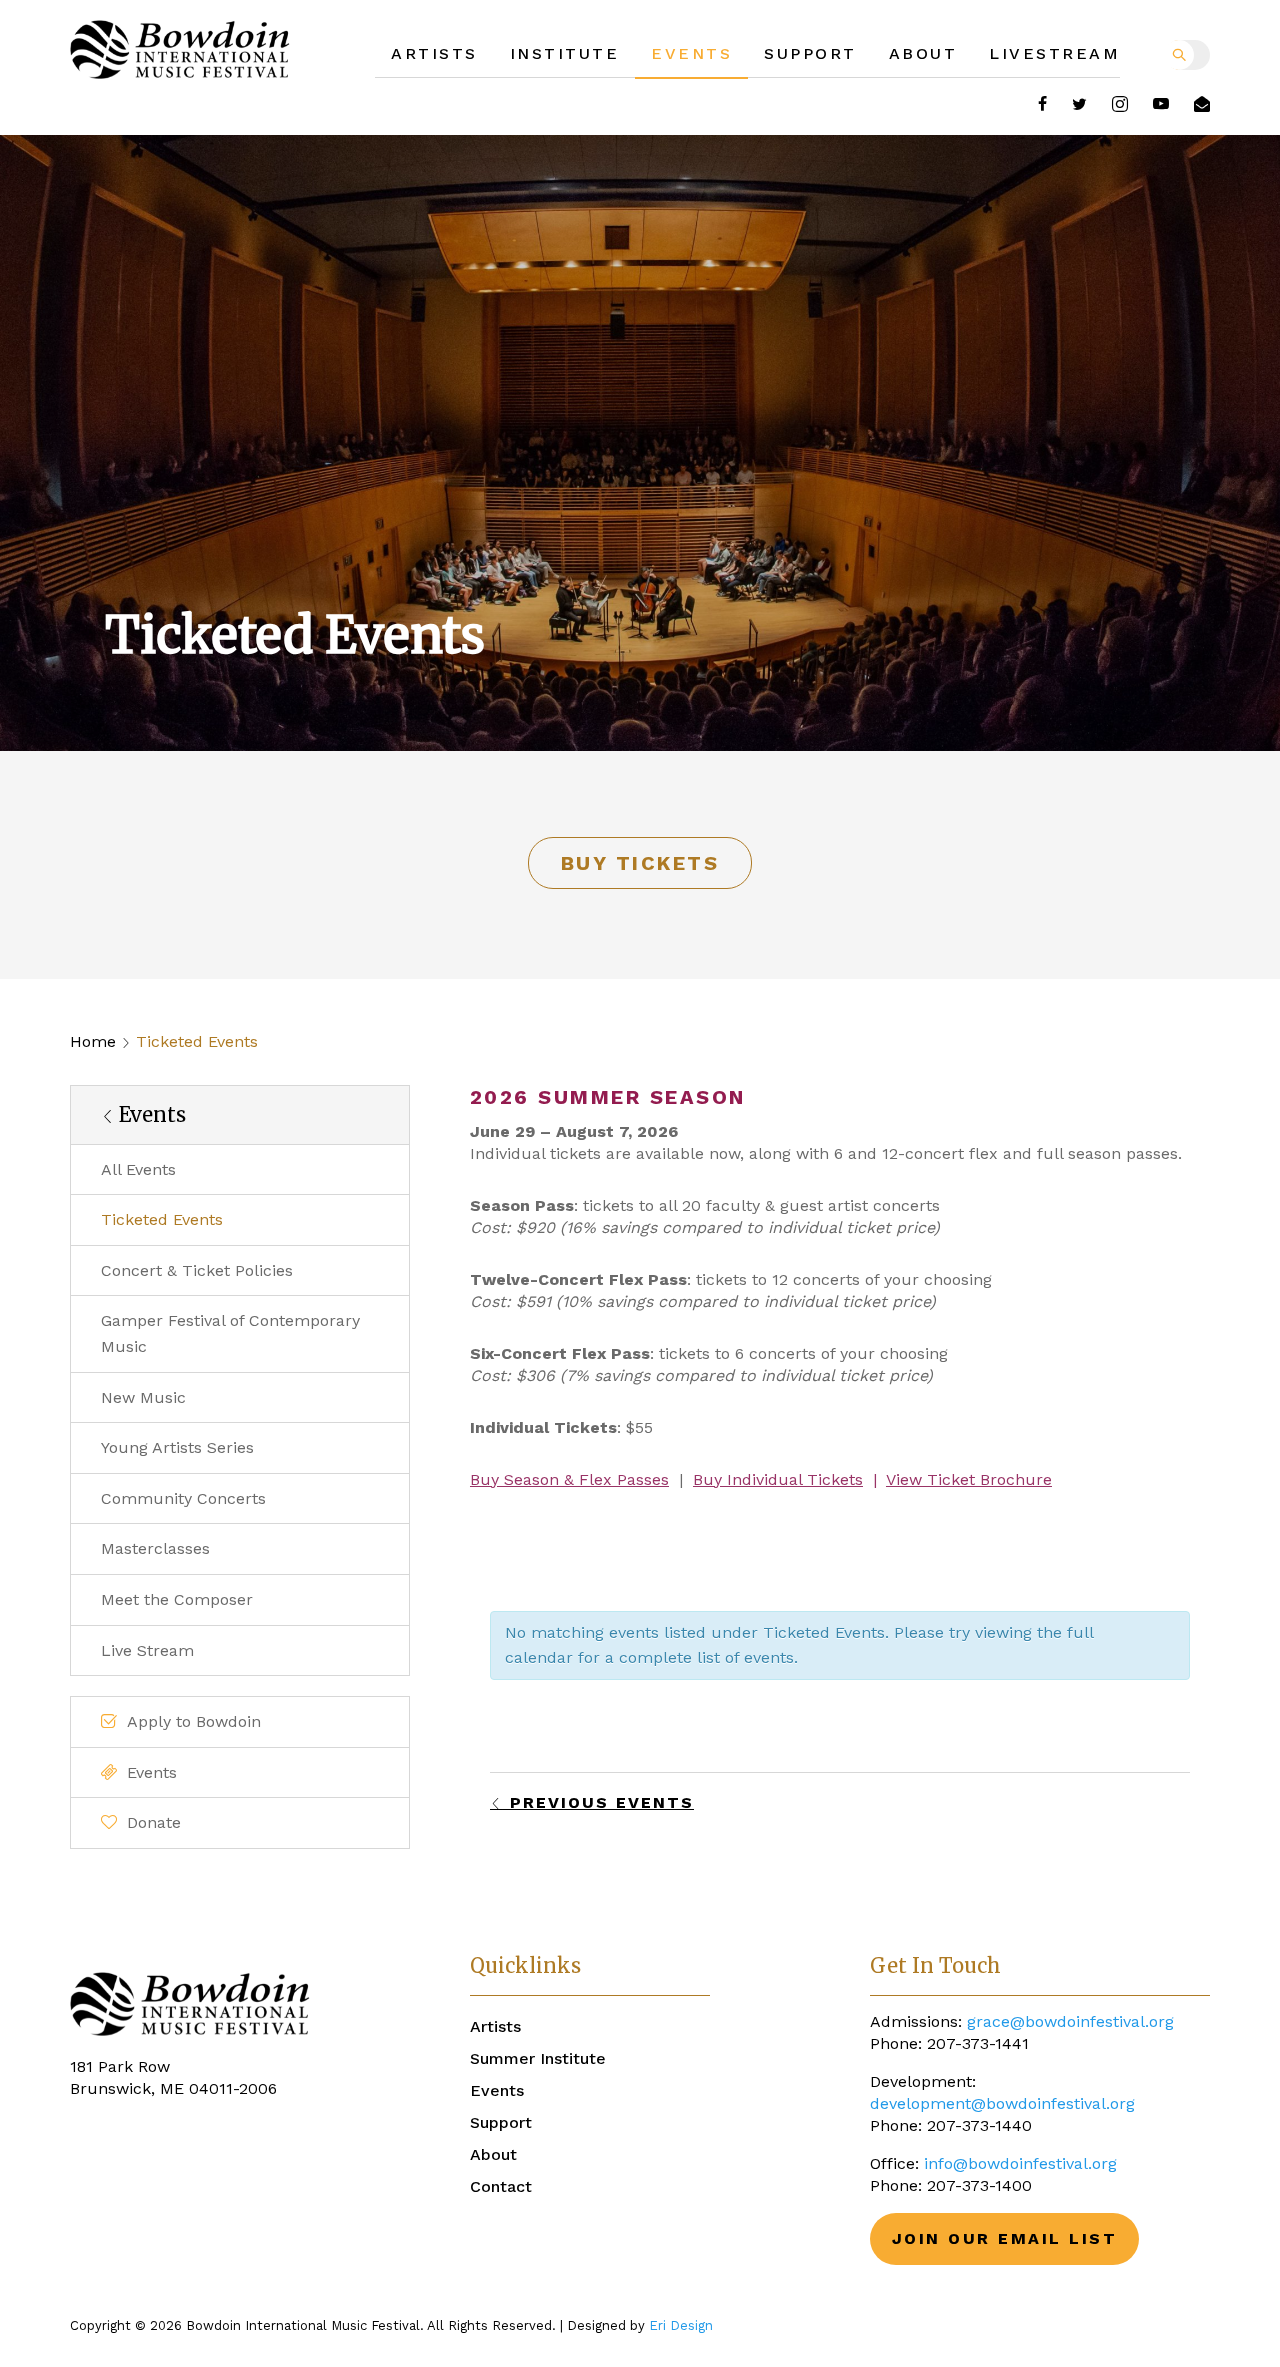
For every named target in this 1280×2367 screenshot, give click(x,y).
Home (93, 1041)
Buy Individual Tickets (778, 1479)
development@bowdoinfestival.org (1002, 2103)
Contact (501, 2186)
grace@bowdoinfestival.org (1070, 2021)
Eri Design (681, 2325)
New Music (143, 1397)
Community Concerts (183, 1498)
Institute (565, 53)
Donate (154, 1822)
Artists (434, 53)
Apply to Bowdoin (194, 1721)
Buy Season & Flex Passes (569, 1479)
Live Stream (147, 1650)
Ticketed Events (162, 1219)
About (923, 53)
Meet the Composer (177, 1599)
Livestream (1054, 53)
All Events (138, 1169)
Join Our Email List (1005, 2238)
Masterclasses (155, 1548)
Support (810, 53)
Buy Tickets (640, 863)
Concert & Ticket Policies (197, 1270)
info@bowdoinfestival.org (1020, 2163)
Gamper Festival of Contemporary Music (230, 1333)
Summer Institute (538, 2058)
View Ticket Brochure (969, 1479)
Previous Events (598, 1802)
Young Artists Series (177, 1447)
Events (691, 53)
